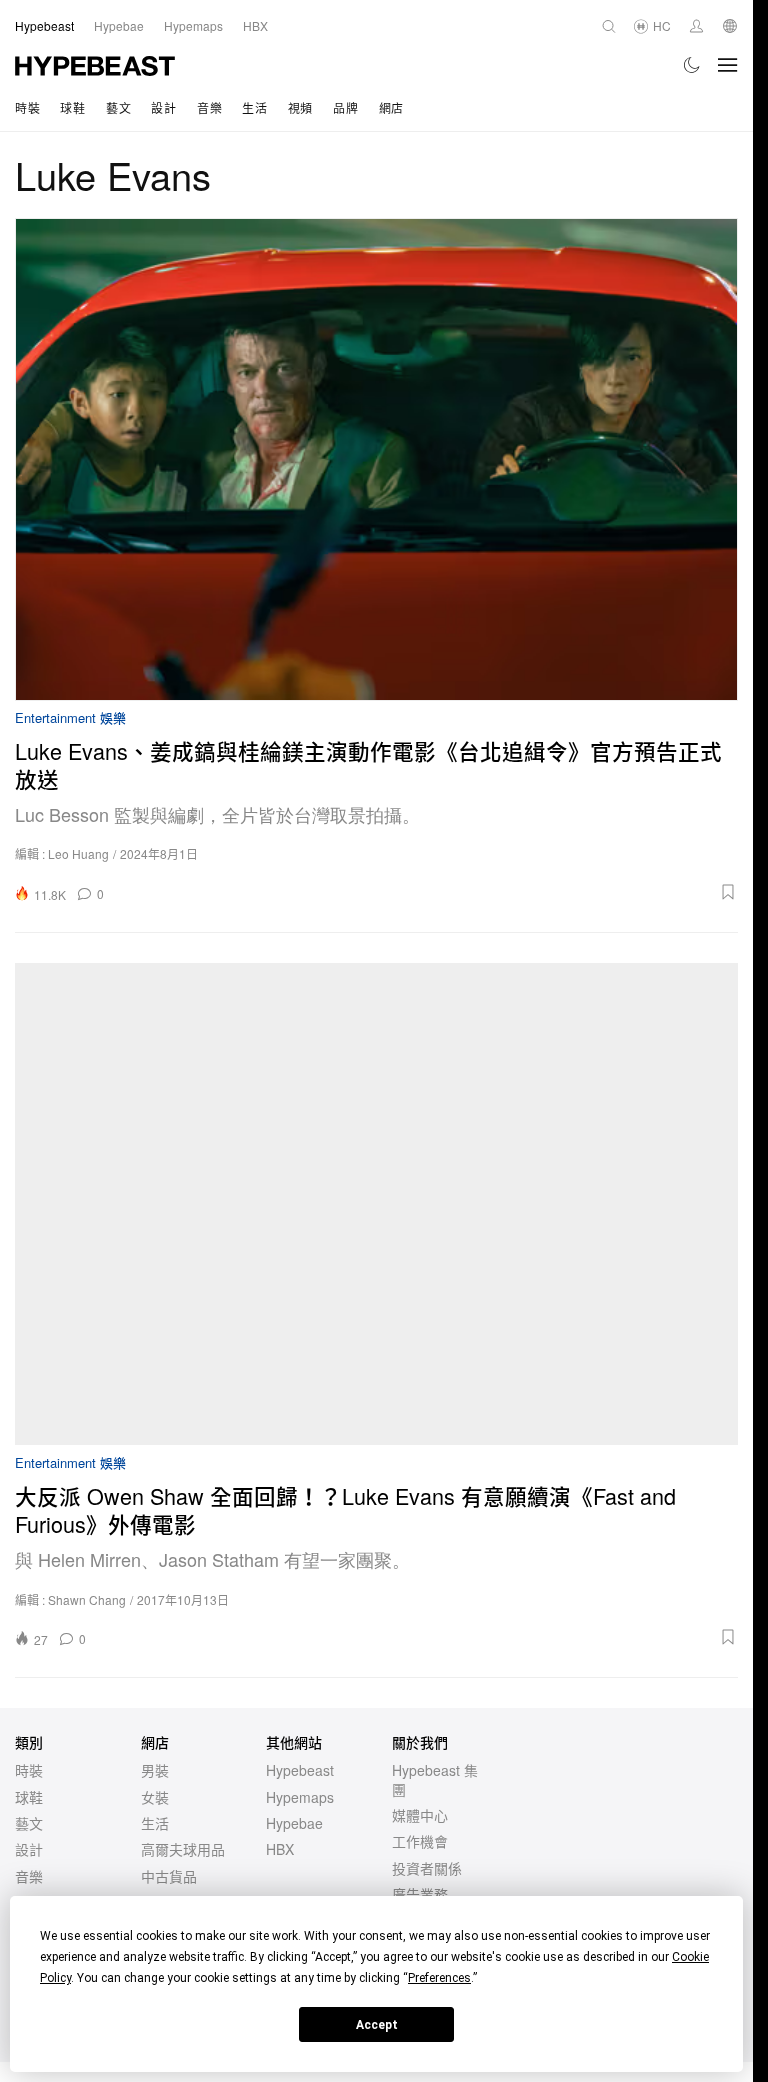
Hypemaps (300, 1797)
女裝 (155, 1797)
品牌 (345, 107)
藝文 (118, 107)
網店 (391, 107)
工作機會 (420, 1841)
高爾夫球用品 (183, 1849)
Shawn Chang (87, 1599)
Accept (377, 2025)
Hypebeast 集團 (435, 1779)
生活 (254, 107)
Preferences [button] (439, 1978)
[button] (427, 892)
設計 (163, 107)
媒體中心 (420, 1815)
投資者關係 (427, 1868)
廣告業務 (420, 1894)
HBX (280, 1849)
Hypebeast (300, 1770)
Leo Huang (78, 853)
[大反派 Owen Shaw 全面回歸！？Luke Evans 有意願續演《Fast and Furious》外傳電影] (376, 1204)
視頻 (300, 107)
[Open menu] (728, 65)
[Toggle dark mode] (692, 65)
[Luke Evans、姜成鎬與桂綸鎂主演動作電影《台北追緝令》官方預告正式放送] (376, 459)
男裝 (155, 1770)
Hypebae (294, 1823)
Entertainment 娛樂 (70, 718)
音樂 (209, 107)
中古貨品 (169, 1876)
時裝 (27, 107)
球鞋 (72, 107)
